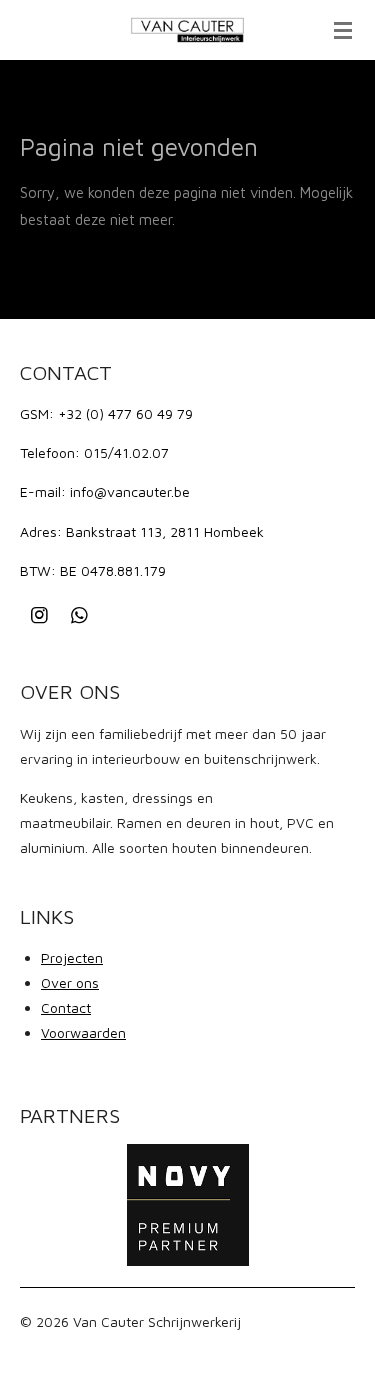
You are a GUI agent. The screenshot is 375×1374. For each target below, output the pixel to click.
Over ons (70, 982)
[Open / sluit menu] (343, 30)
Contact (66, 1007)
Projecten (72, 957)
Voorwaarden (83, 1032)
